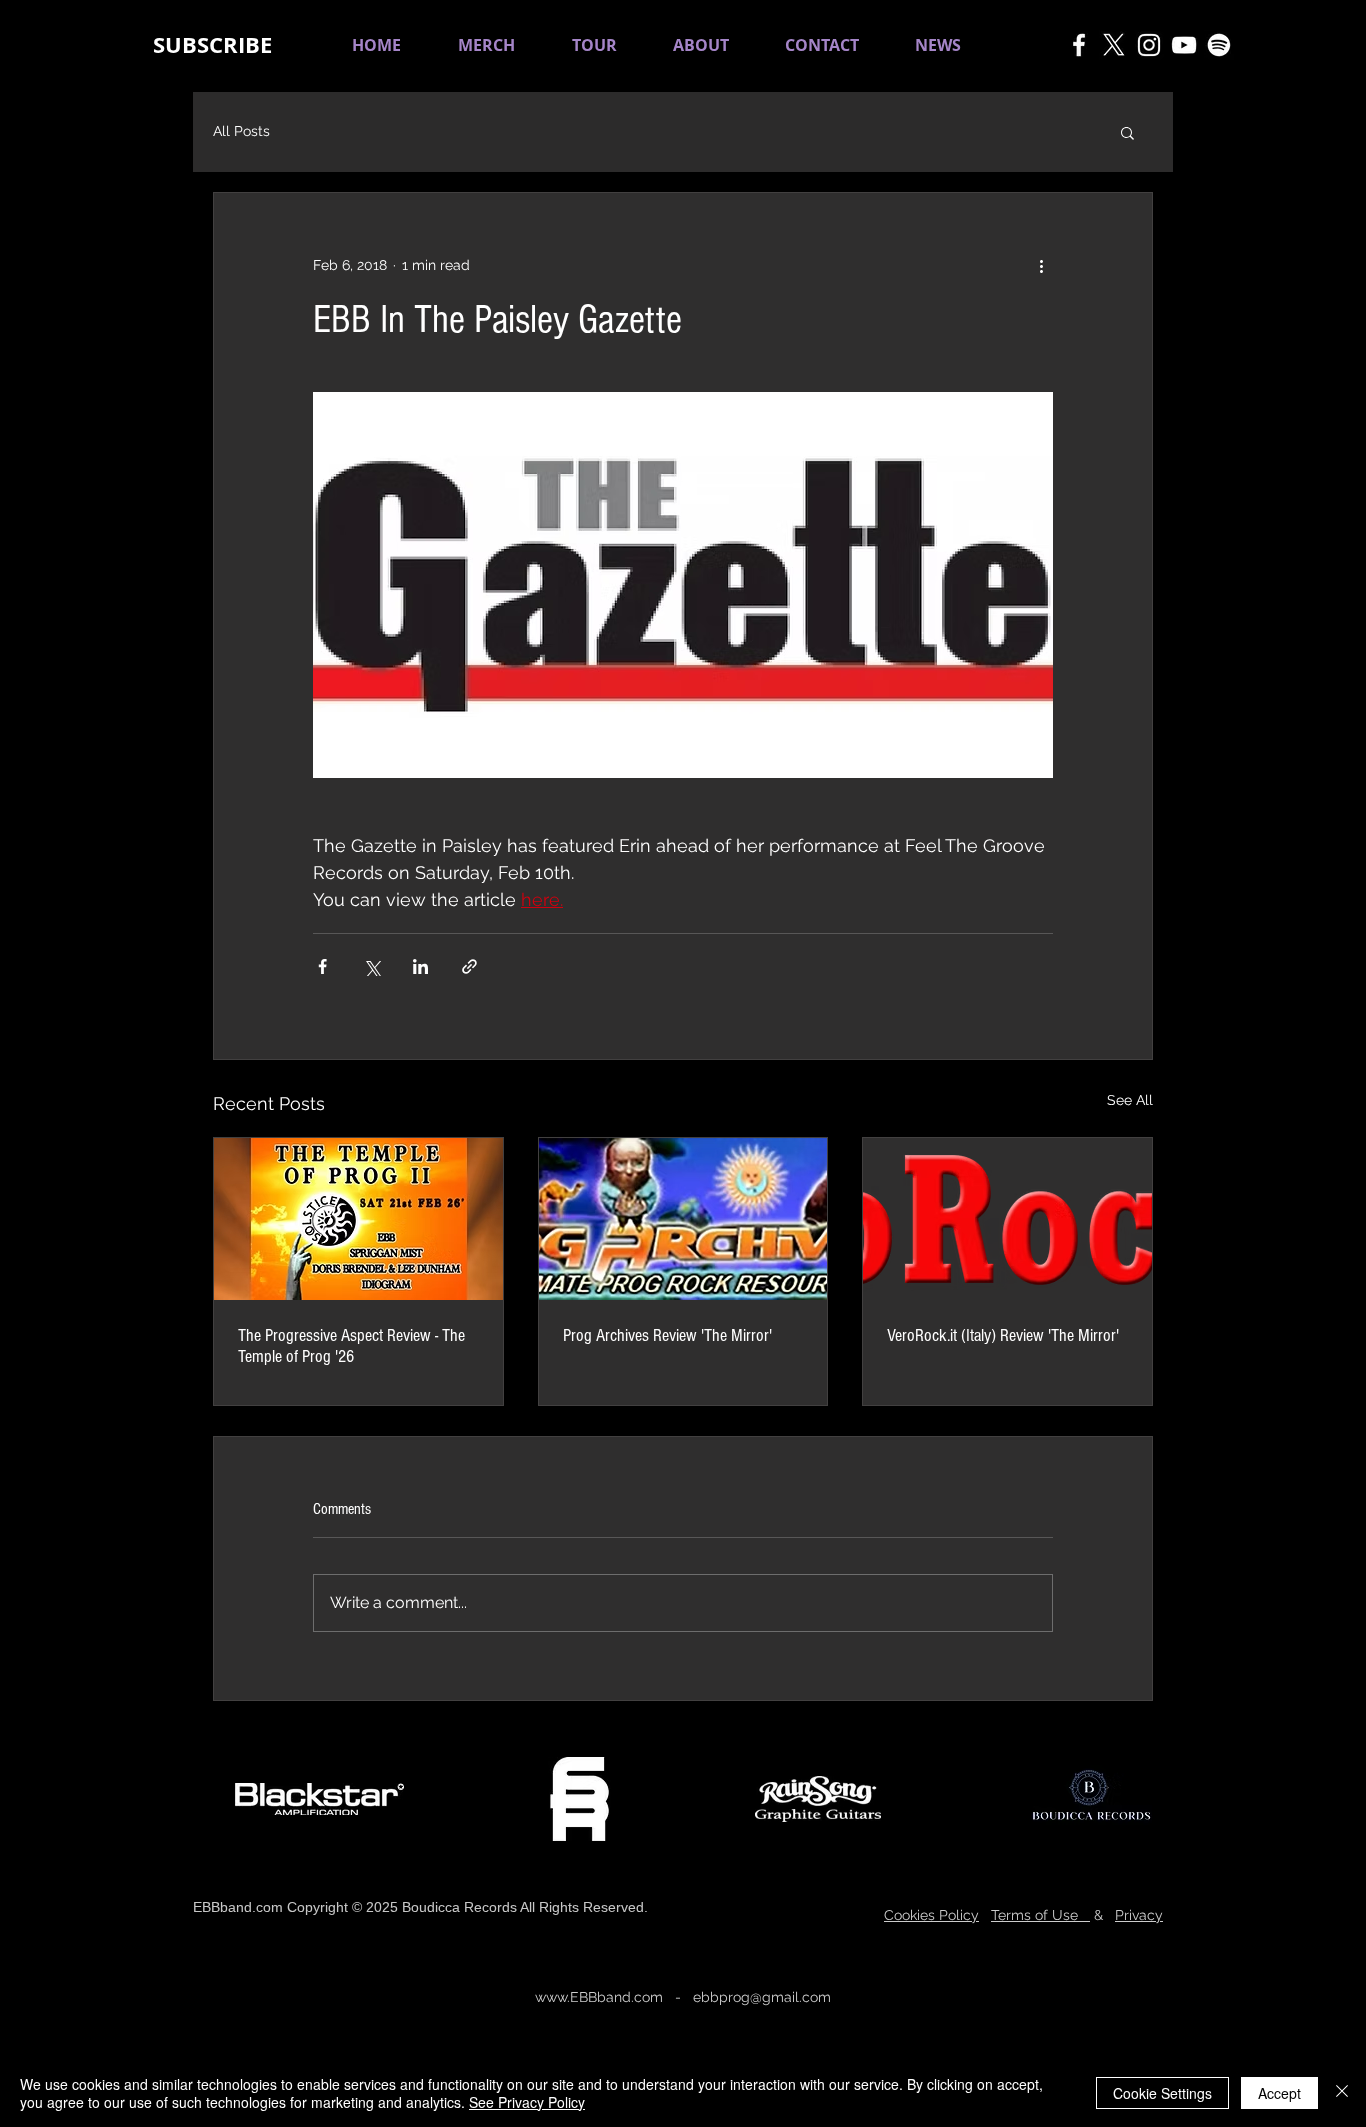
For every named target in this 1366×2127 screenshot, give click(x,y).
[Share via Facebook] (322, 966)
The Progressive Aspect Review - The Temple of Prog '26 (351, 1346)
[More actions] (1041, 265)
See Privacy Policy (527, 2102)
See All (1130, 1100)
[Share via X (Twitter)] (371, 966)
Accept (1279, 2093)
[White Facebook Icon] (1079, 45)
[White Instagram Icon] (1149, 45)
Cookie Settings (1162, 2093)
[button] (212, 45)
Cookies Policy (931, 1915)
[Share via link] (469, 966)
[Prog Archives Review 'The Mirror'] (683, 1219)
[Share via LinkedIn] (420, 966)
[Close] (1342, 2093)
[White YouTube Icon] (1184, 45)
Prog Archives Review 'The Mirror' (667, 1335)
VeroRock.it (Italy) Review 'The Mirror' (1003, 1335)
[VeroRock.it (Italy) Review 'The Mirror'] (1007, 1219)
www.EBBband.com (599, 1997)
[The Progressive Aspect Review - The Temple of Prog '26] (358, 1219)
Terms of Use (1040, 1915)
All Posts (241, 131)
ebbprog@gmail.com (762, 1997)
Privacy (1139, 1915)
